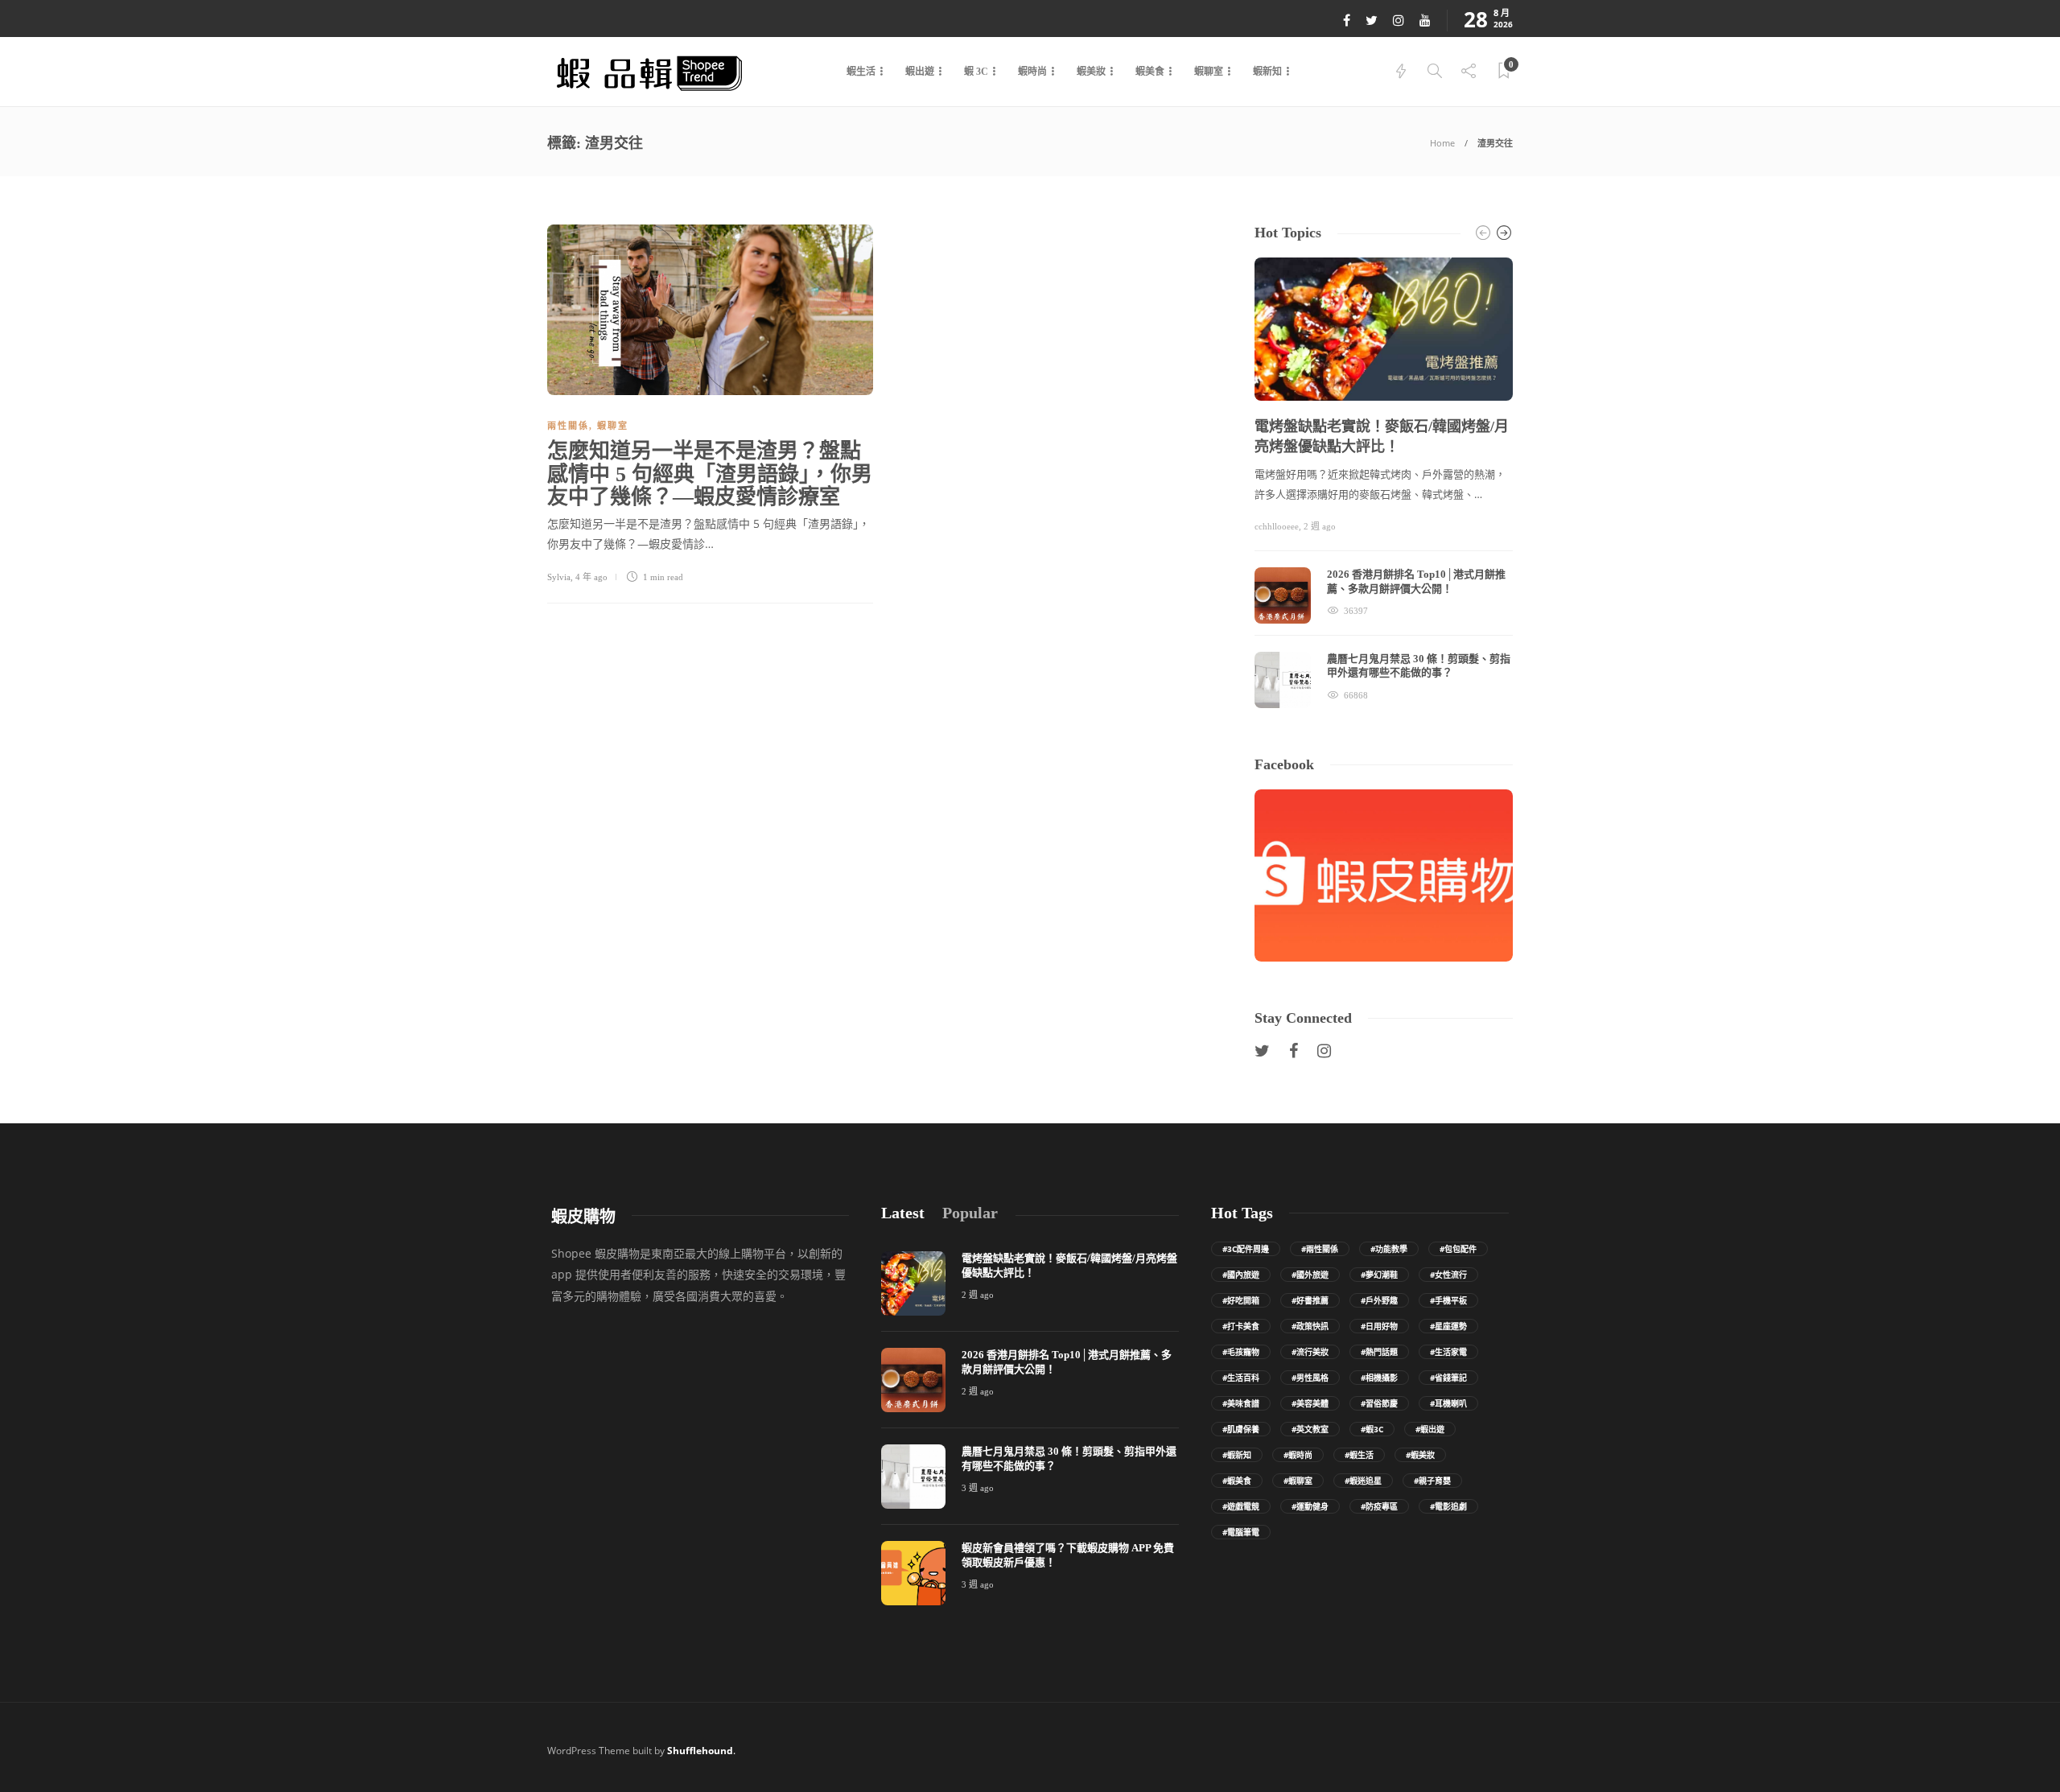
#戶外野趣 (1379, 1300)
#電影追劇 (1448, 1506)
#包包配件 (1458, 1249)
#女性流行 (1448, 1275)
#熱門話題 (1379, 1352)
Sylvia (559, 577)
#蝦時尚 (1298, 1455)
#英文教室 (1310, 1429)
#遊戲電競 (1241, 1506)
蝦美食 (1150, 72)
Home (1442, 143)
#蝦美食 (1237, 1481)
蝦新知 (1267, 72)
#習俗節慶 (1379, 1403)
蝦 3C (976, 72)
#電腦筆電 (1241, 1532)
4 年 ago (591, 577)
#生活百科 (1241, 1378)
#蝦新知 (1237, 1455)
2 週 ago (1320, 526)
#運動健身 (1310, 1506)
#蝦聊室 (1298, 1481)
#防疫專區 (1379, 1506)
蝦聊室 (1209, 72)
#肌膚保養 (1241, 1429)
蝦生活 (861, 72)
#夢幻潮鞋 (1379, 1275)
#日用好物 (1379, 1326)
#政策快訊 (1310, 1326)
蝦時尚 (1032, 72)
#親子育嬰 (1432, 1481)
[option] (1384, 483)
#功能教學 (1389, 1249)
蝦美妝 (1091, 72)
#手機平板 (1448, 1300)
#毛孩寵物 (1241, 1352)
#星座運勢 (1448, 1326)
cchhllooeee (1277, 526)
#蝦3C (1372, 1429)
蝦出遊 (920, 72)
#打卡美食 (1241, 1326)
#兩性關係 (1320, 1249)
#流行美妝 (1310, 1352)
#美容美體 (1310, 1403)
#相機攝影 (1379, 1378)
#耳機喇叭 (1448, 1403)
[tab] (903, 1213)
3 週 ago (978, 1488)
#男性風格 (1310, 1378)
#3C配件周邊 (1246, 1249)
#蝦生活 (1359, 1455)
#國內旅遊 (1241, 1275)
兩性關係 (568, 426)
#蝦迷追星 (1363, 1481)
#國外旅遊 (1310, 1275)
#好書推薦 (1310, 1300)
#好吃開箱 (1241, 1300)
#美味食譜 (1241, 1403)
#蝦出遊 (1430, 1429)
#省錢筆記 (1448, 1378)
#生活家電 (1448, 1352)
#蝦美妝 (1420, 1455)
